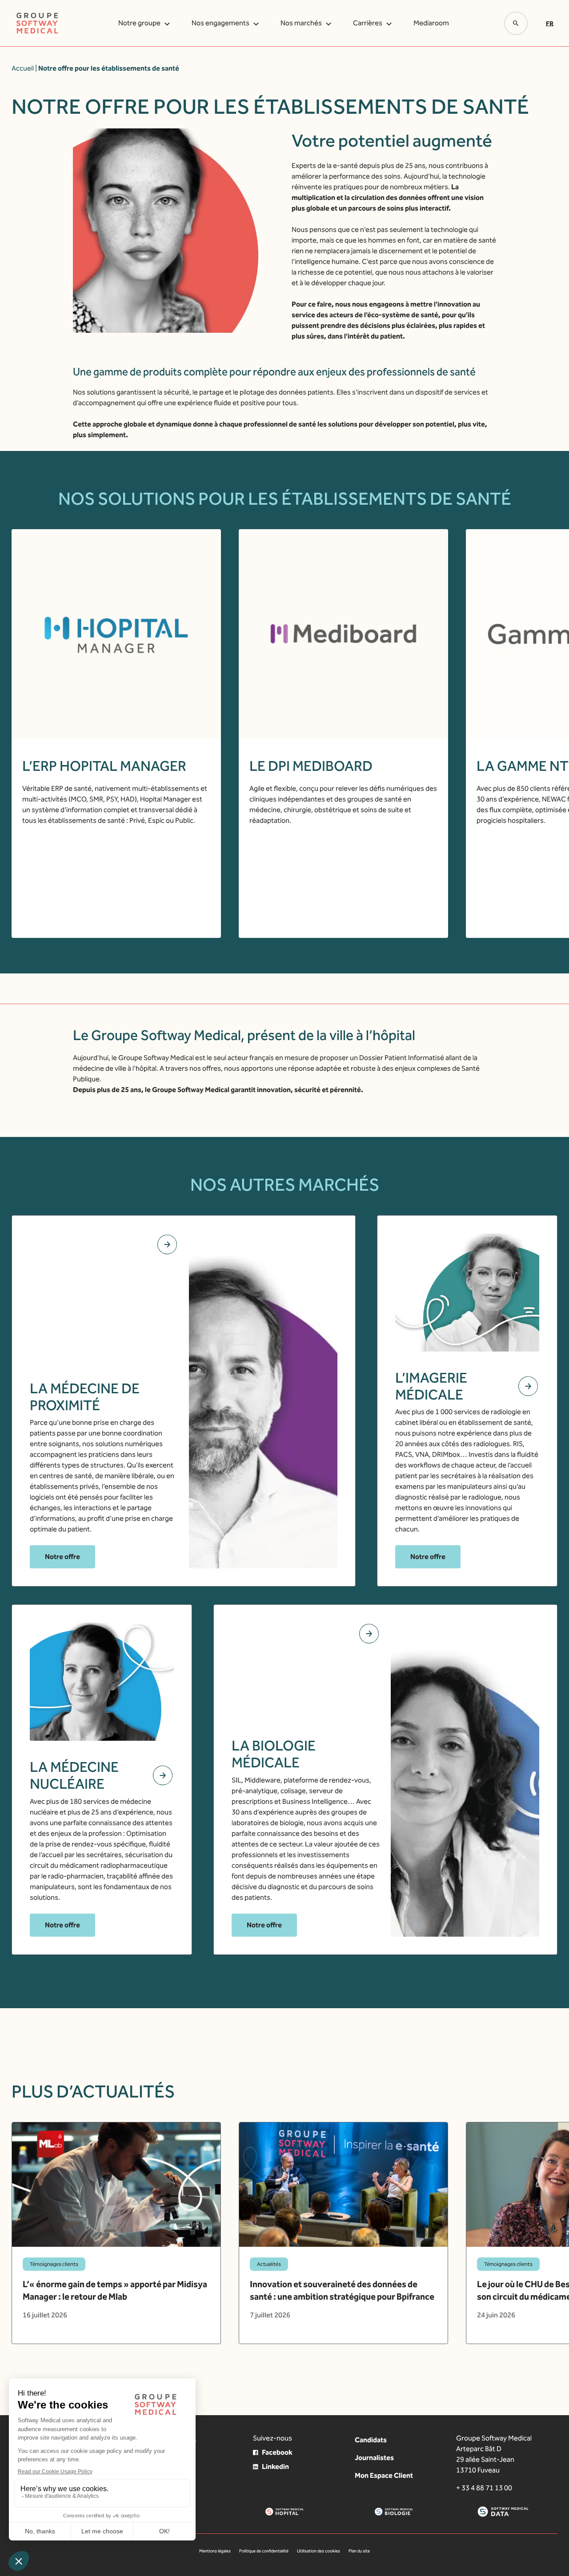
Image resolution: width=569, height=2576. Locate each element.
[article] (116, 2233)
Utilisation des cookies (319, 2551)
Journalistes (374, 2458)
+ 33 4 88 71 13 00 (484, 2488)
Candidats (371, 2440)
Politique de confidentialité (264, 2551)
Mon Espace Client (384, 2475)
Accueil (23, 68)
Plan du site (359, 2551)
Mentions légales (215, 2551)
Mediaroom (431, 23)
